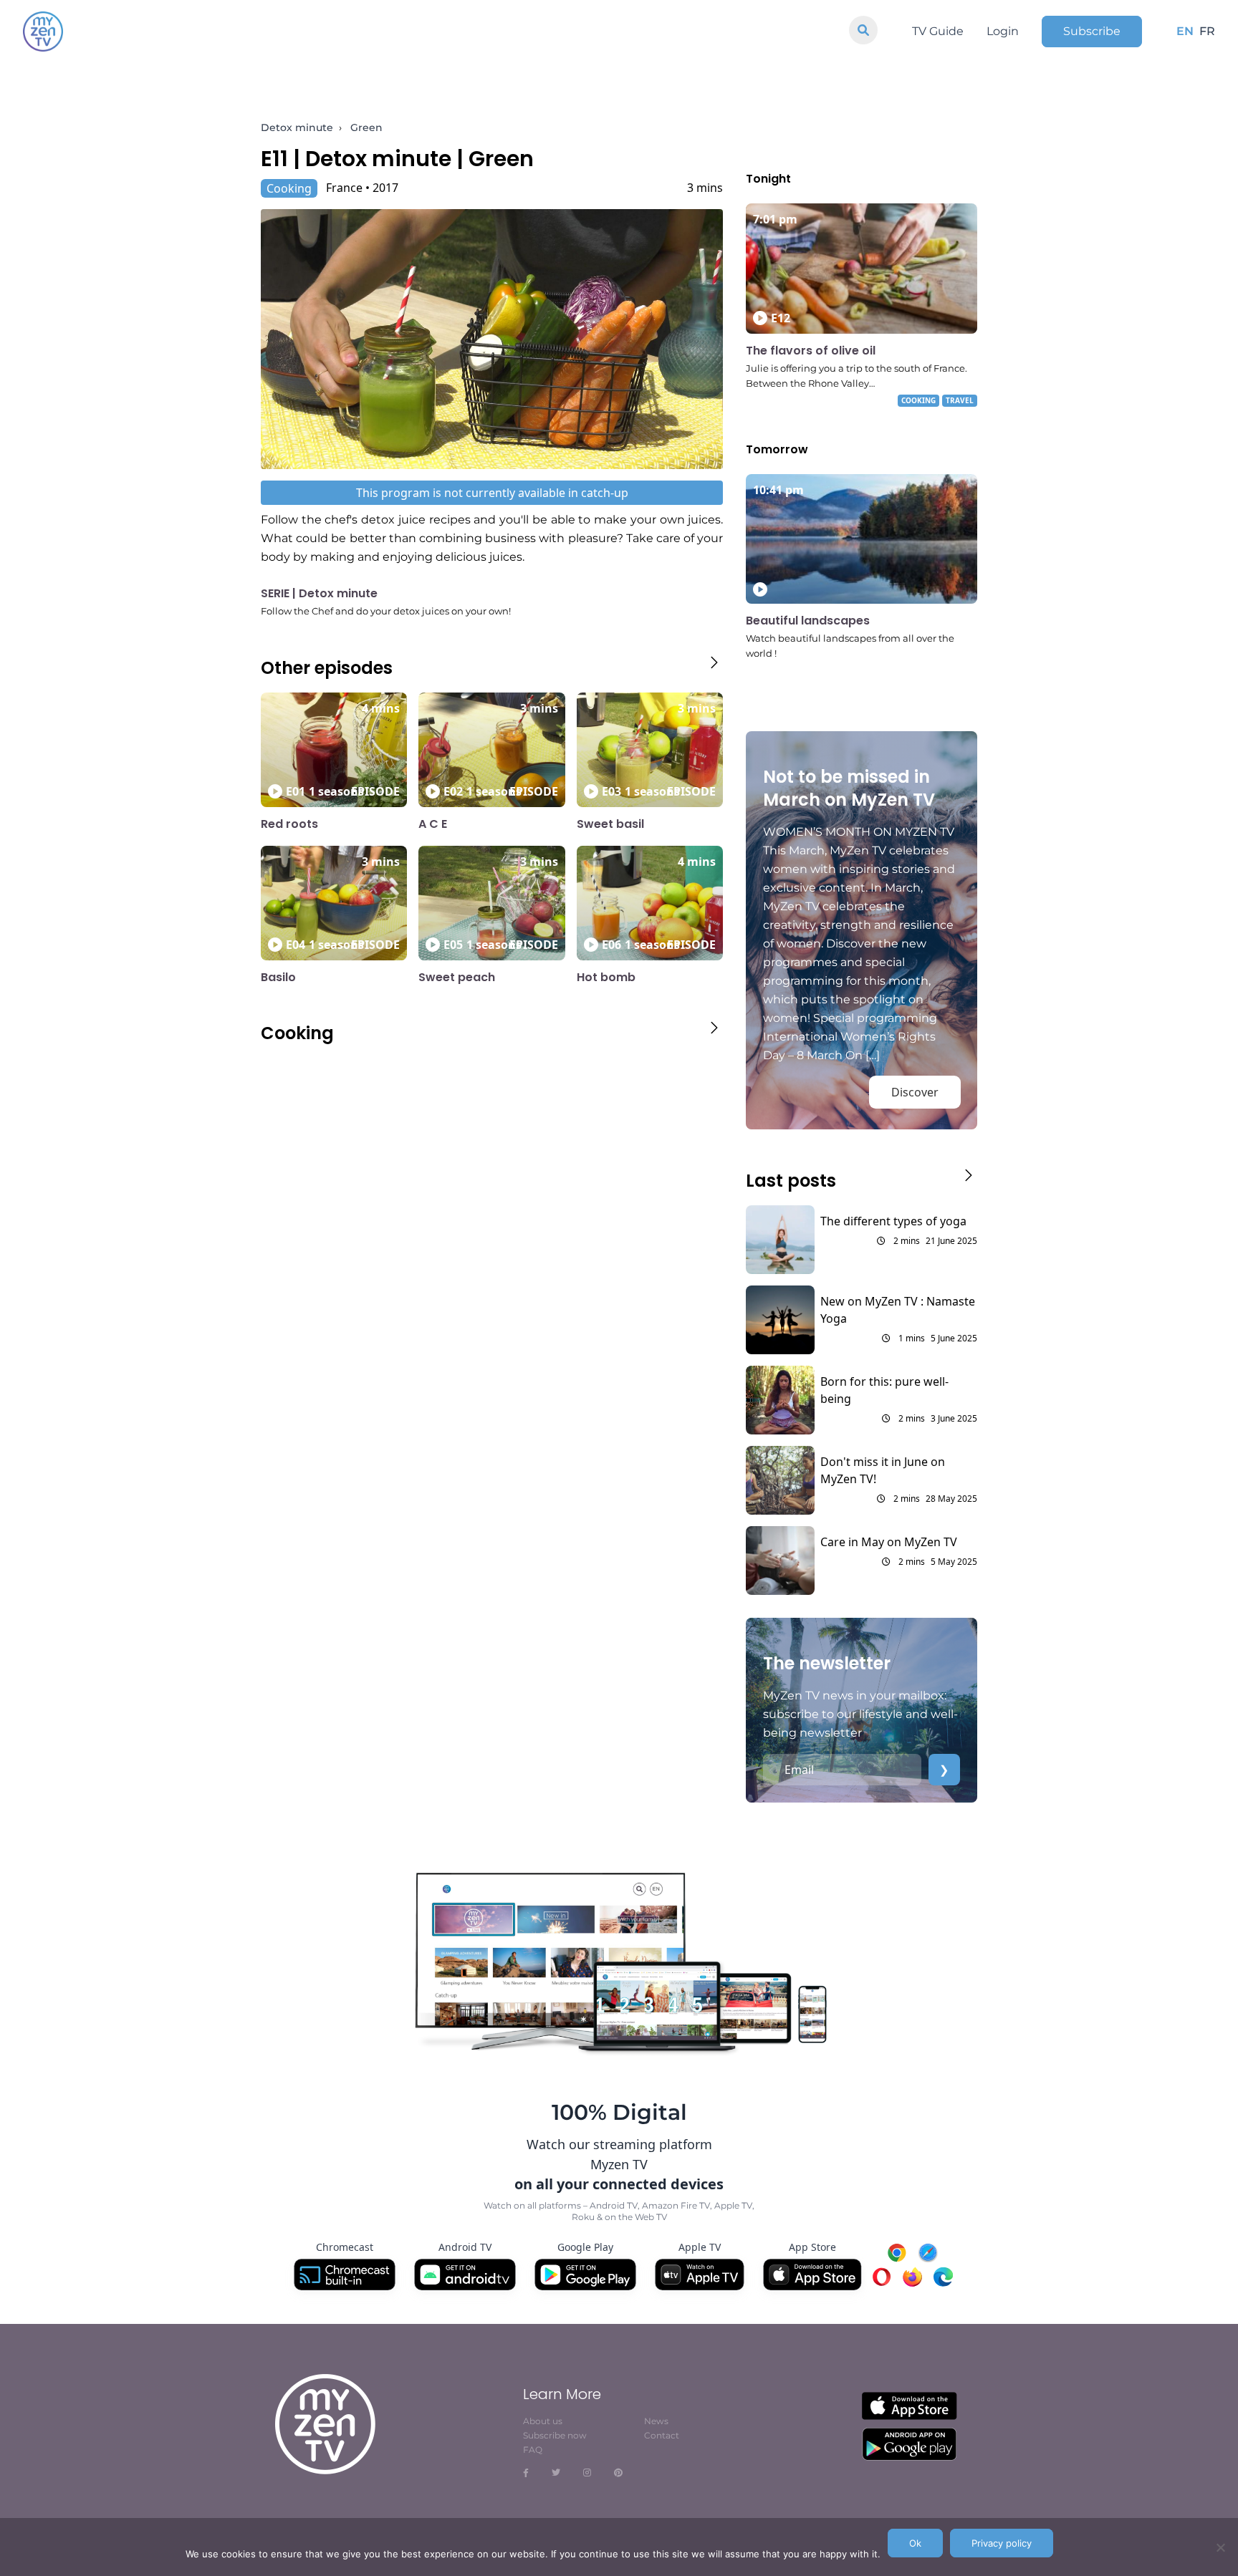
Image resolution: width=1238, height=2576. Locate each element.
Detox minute (297, 127)
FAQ (533, 2450)
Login (1003, 31)
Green (366, 127)
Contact (662, 2435)
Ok (915, 2543)
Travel (960, 400)
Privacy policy (1002, 2543)
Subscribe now (555, 2435)
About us (543, 2421)
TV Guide (938, 31)
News (656, 2421)
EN (1185, 31)
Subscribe (1092, 31)
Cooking (289, 188)
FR (1207, 31)
